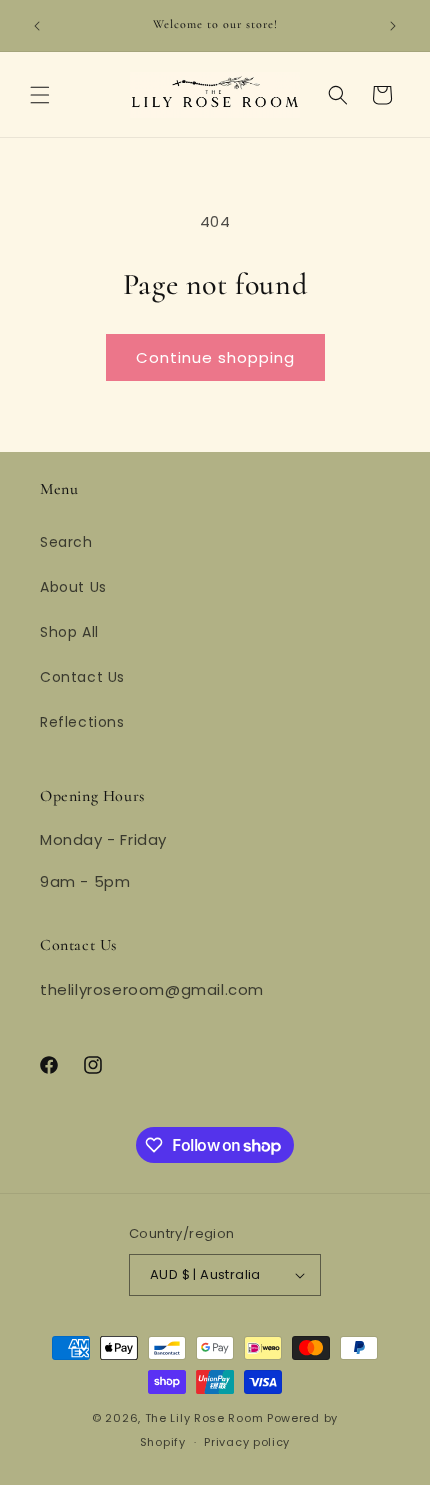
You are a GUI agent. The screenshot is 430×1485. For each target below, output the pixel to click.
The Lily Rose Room (204, 1418)
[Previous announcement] (37, 26)
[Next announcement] (393, 26)
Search (66, 542)
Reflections (82, 722)
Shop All (69, 632)
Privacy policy (247, 1442)
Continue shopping (215, 357)
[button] (40, 95)
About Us (73, 587)
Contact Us (82, 677)
